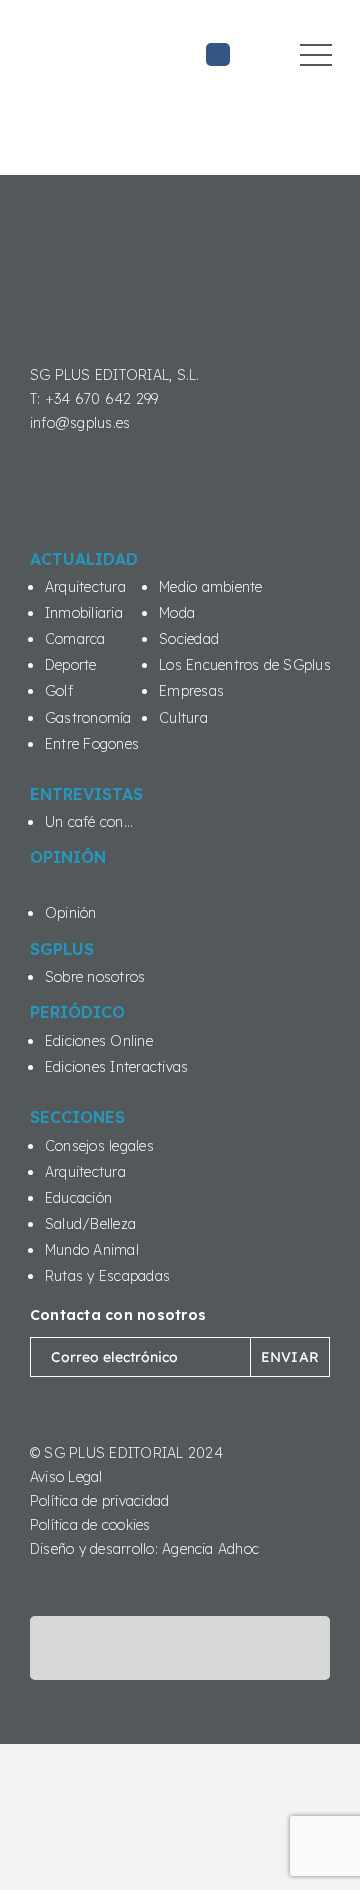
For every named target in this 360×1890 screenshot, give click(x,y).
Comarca (75, 639)
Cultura (183, 718)
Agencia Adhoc (210, 1549)
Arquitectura (85, 587)
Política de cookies (90, 1525)
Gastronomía (88, 718)
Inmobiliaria (84, 613)
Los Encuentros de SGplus (245, 665)
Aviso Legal (66, 1477)
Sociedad (189, 639)
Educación (78, 1198)
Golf (59, 691)
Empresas (191, 691)
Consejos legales (99, 1146)
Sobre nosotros (95, 977)
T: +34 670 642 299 (94, 399)
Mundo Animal (92, 1250)
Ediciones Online (99, 1041)
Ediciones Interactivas (116, 1067)
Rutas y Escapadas (107, 1276)
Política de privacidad (99, 1501)
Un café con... (89, 822)
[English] (251, 43)
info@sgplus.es (80, 423)
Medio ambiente (210, 587)
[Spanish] (251, 71)
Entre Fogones (92, 744)
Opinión (71, 913)
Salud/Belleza (90, 1224)
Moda (177, 613)
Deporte (71, 665)
